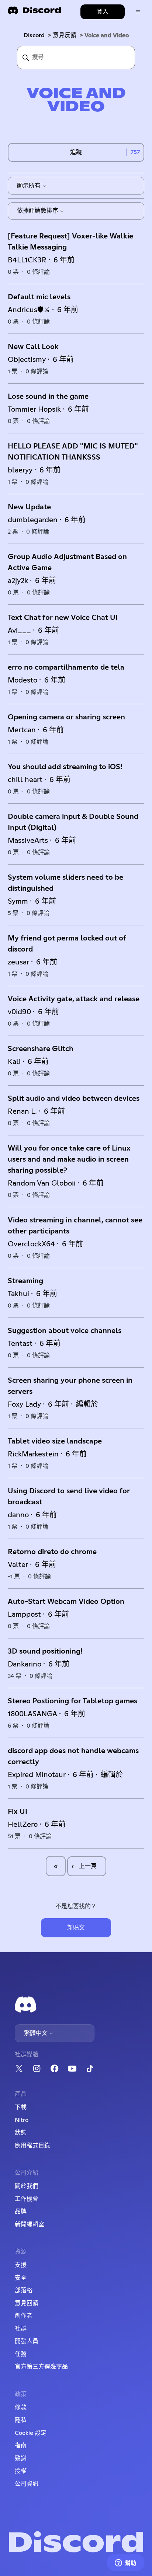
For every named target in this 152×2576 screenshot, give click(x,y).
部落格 (24, 2290)
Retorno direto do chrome (52, 1552)
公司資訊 (27, 2484)
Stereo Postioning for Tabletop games (72, 1701)
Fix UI (18, 1812)
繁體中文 (37, 2033)
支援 (21, 2265)
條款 (21, 2408)
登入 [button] (103, 12)
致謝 (21, 2458)
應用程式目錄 (32, 2146)
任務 (21, 2354)
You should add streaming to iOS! (65, 767)
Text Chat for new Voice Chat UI (63, 618)
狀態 (21, 2133)
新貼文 (76, 1928)
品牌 (21, 2212)
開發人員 (27, 2341)
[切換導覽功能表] (138, 12)
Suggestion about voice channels (65, 1331)
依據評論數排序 (38, 211)
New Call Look (33, 347)
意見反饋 (65, 35)
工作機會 (27, 2199)
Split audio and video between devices (74, 1099)
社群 (21, 2329)
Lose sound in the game (48, 397)
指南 (21, 2446)
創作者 (24, 2316)
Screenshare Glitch (41, 1049)
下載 (21, 2107)
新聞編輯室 (30, 2224)
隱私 (21, 2420)
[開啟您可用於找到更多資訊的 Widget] (125, 2563)
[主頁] (34, 13)
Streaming (25, 1281)
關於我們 (27, 2186)
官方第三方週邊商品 (41, 2367)
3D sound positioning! (45, 1651)
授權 (21, 2471)
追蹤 (76, 152)
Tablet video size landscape (55, 1441)
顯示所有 (30, 186)
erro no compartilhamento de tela (66, 667)
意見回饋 (27, 2303)
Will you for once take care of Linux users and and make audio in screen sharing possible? (69, 1159)
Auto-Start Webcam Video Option (66, 1602)
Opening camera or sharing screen (66, 717)
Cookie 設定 (31, 2433)
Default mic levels (39, 297)
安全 (21, 2278)
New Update (29, 507)
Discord (34, 35)
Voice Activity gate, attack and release (74, 999)
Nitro (22, 2120)
